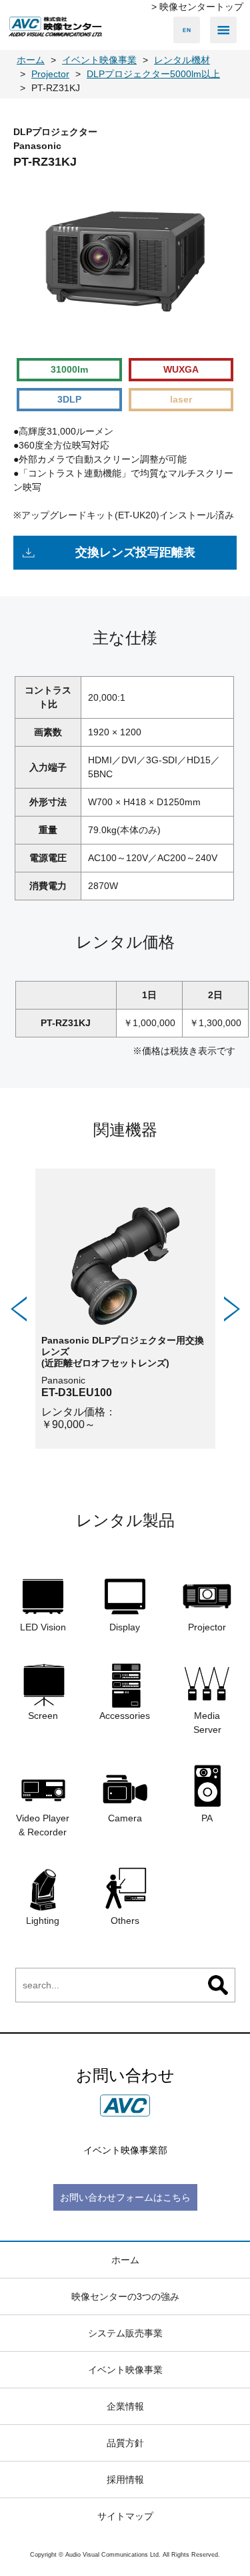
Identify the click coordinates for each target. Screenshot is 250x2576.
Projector (207, 1627)
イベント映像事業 (125, 2370)
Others (125, 1921)
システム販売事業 (125, 2333)
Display (125, 1627)
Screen (43, 1716)
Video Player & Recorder (43, 1825)
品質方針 (125, 2443)
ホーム (125, 2260)
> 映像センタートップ (197, 7)
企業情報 (125, 2406)
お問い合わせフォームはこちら (125, 2197)
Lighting (43, 1921)
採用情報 (125, 2480)
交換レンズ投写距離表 (135, 552)
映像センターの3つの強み (125, 2297)
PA (207, 1818)
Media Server (207, 1723)
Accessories (125, 1716)
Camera (125, 1818)
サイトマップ (125, 2516)
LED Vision (43, 1627)
